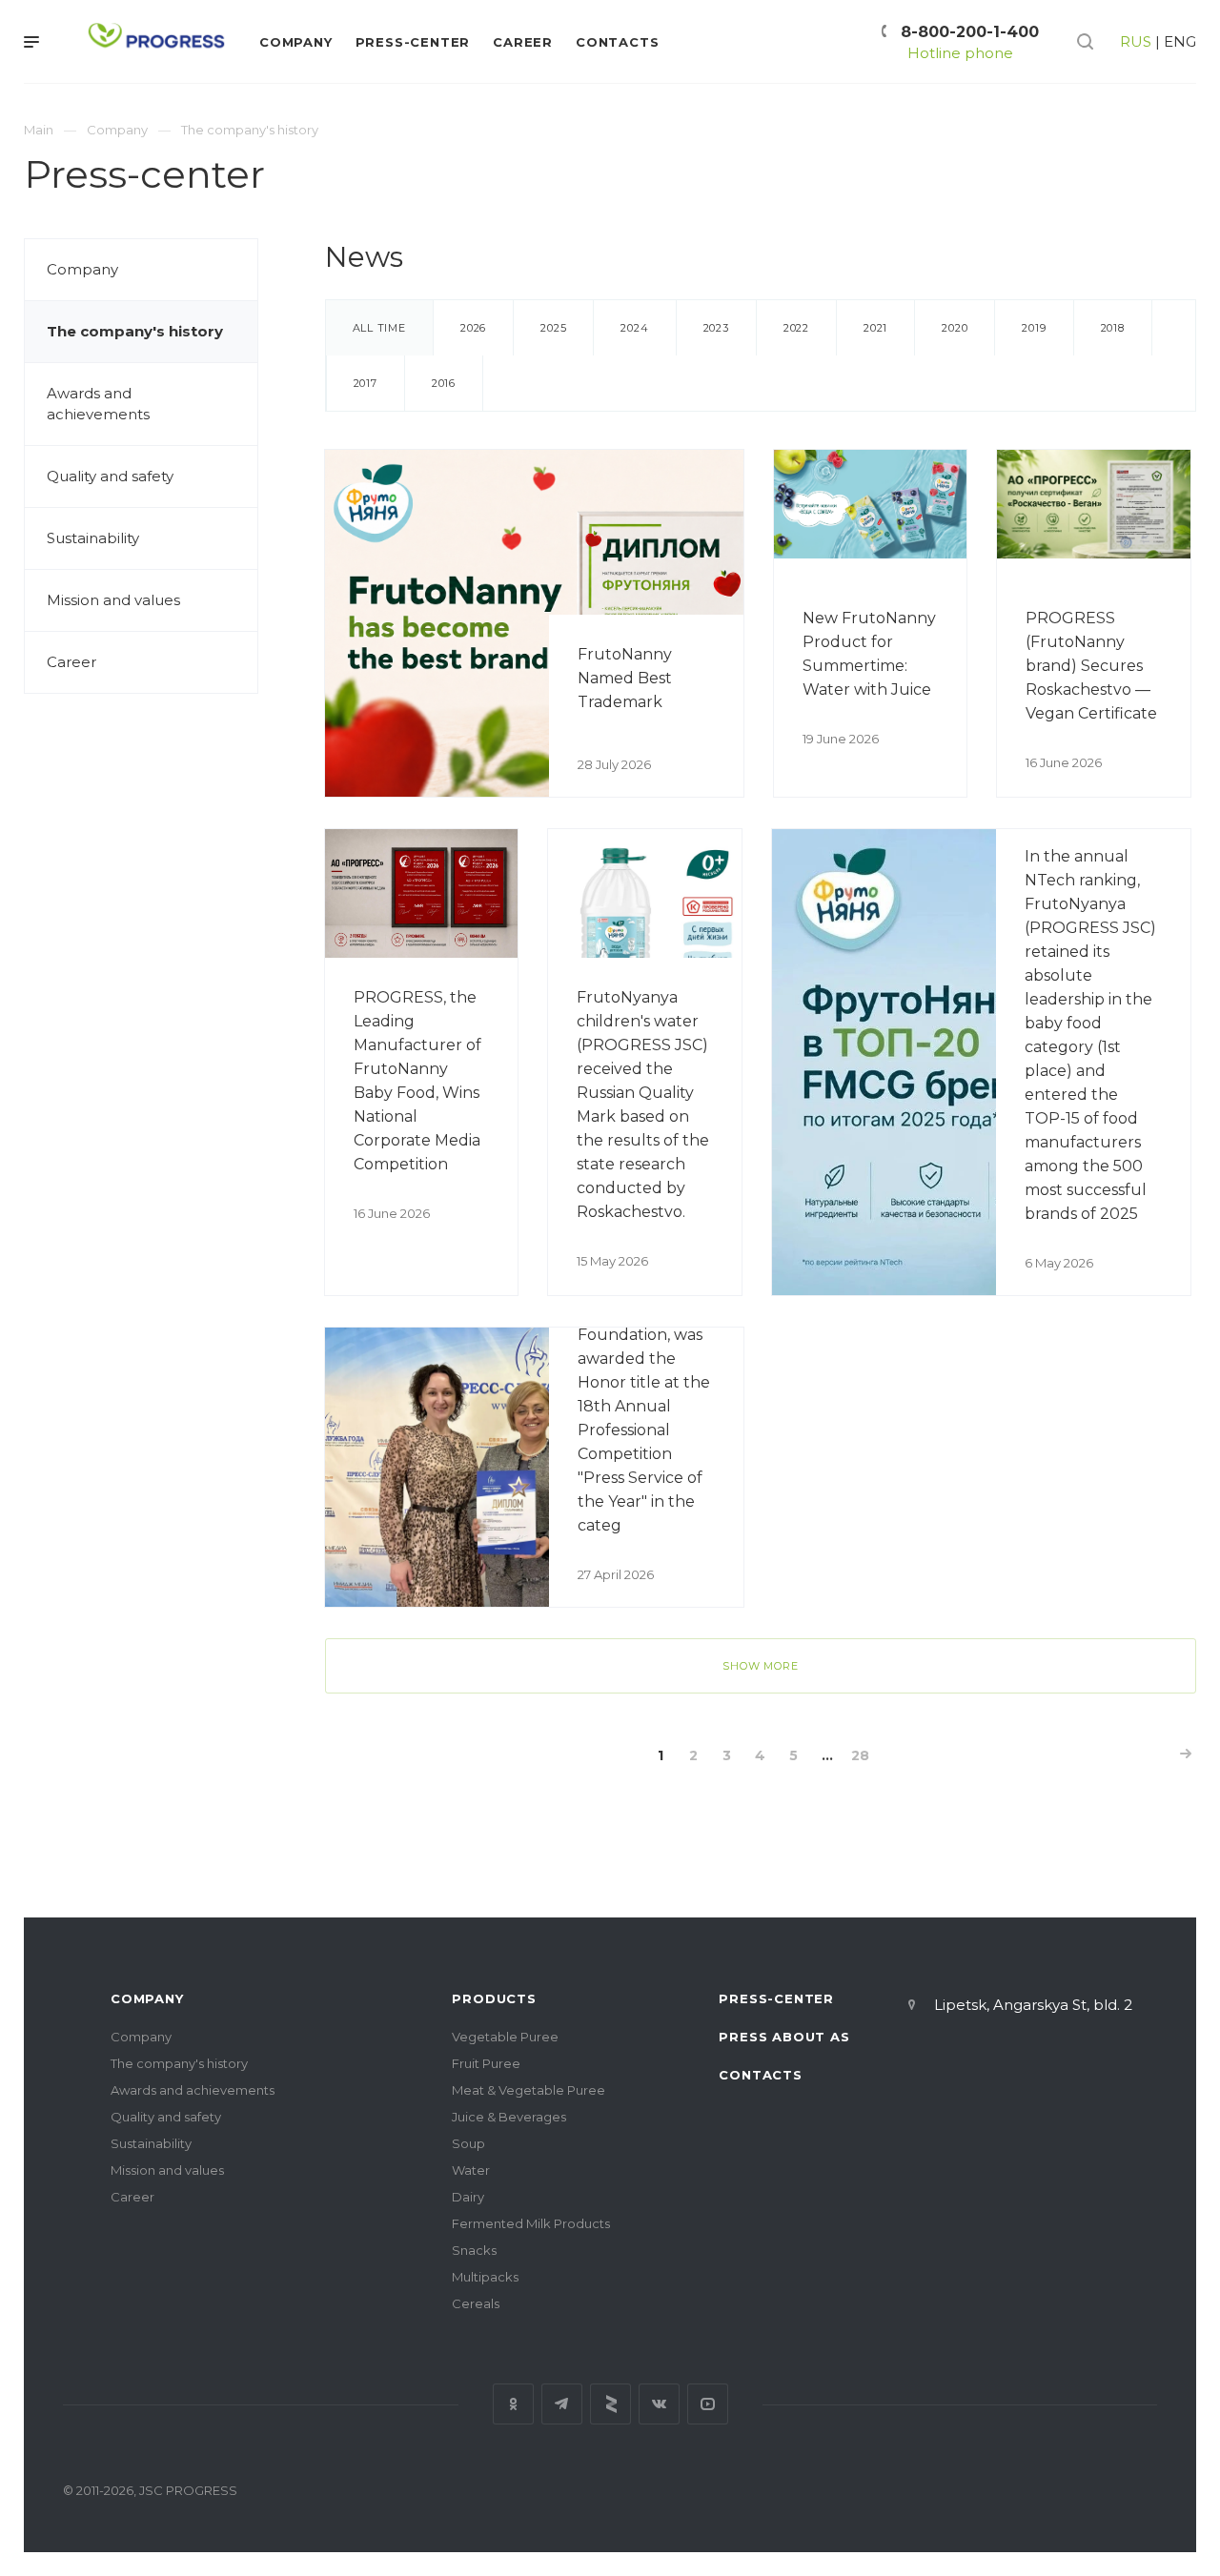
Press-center (776, 1998)
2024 (634, 328)
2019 (1034, 328)
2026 (473, 328)
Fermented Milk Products (531, 2223)
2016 (444, 383)
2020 (955, 328)
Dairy (468, 2197)
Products (494, 1998)
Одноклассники (513, 2404)
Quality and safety (110, 476)
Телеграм (562, 2404)
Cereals (476, 2303)
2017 (366, 383)
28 (860, 1755)
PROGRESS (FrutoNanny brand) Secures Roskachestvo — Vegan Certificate (1091, 666)
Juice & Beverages (509, 2117)
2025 (553, 328)
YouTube (708, 2404)
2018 (1113, 328)
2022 (796, 328)
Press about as (784, 2037)
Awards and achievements (98, 404)
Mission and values (113, 600)
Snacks (474, 2250)
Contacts (760, 2075)
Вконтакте (659, 2404)
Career (71, 662)
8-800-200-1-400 (970, 32)
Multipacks (485, 2277)
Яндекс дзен (610, 2404)
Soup (468, 2143)
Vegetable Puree (505, 2037)
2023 (716, 328)
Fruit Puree (486, 2063)
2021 (875, 328)
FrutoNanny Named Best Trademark (625, 678)
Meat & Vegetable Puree (529, 2090)
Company (82, 269)
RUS (1136, 41)
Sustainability (93, 538)
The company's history (135, 331)
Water (471, 2170)
